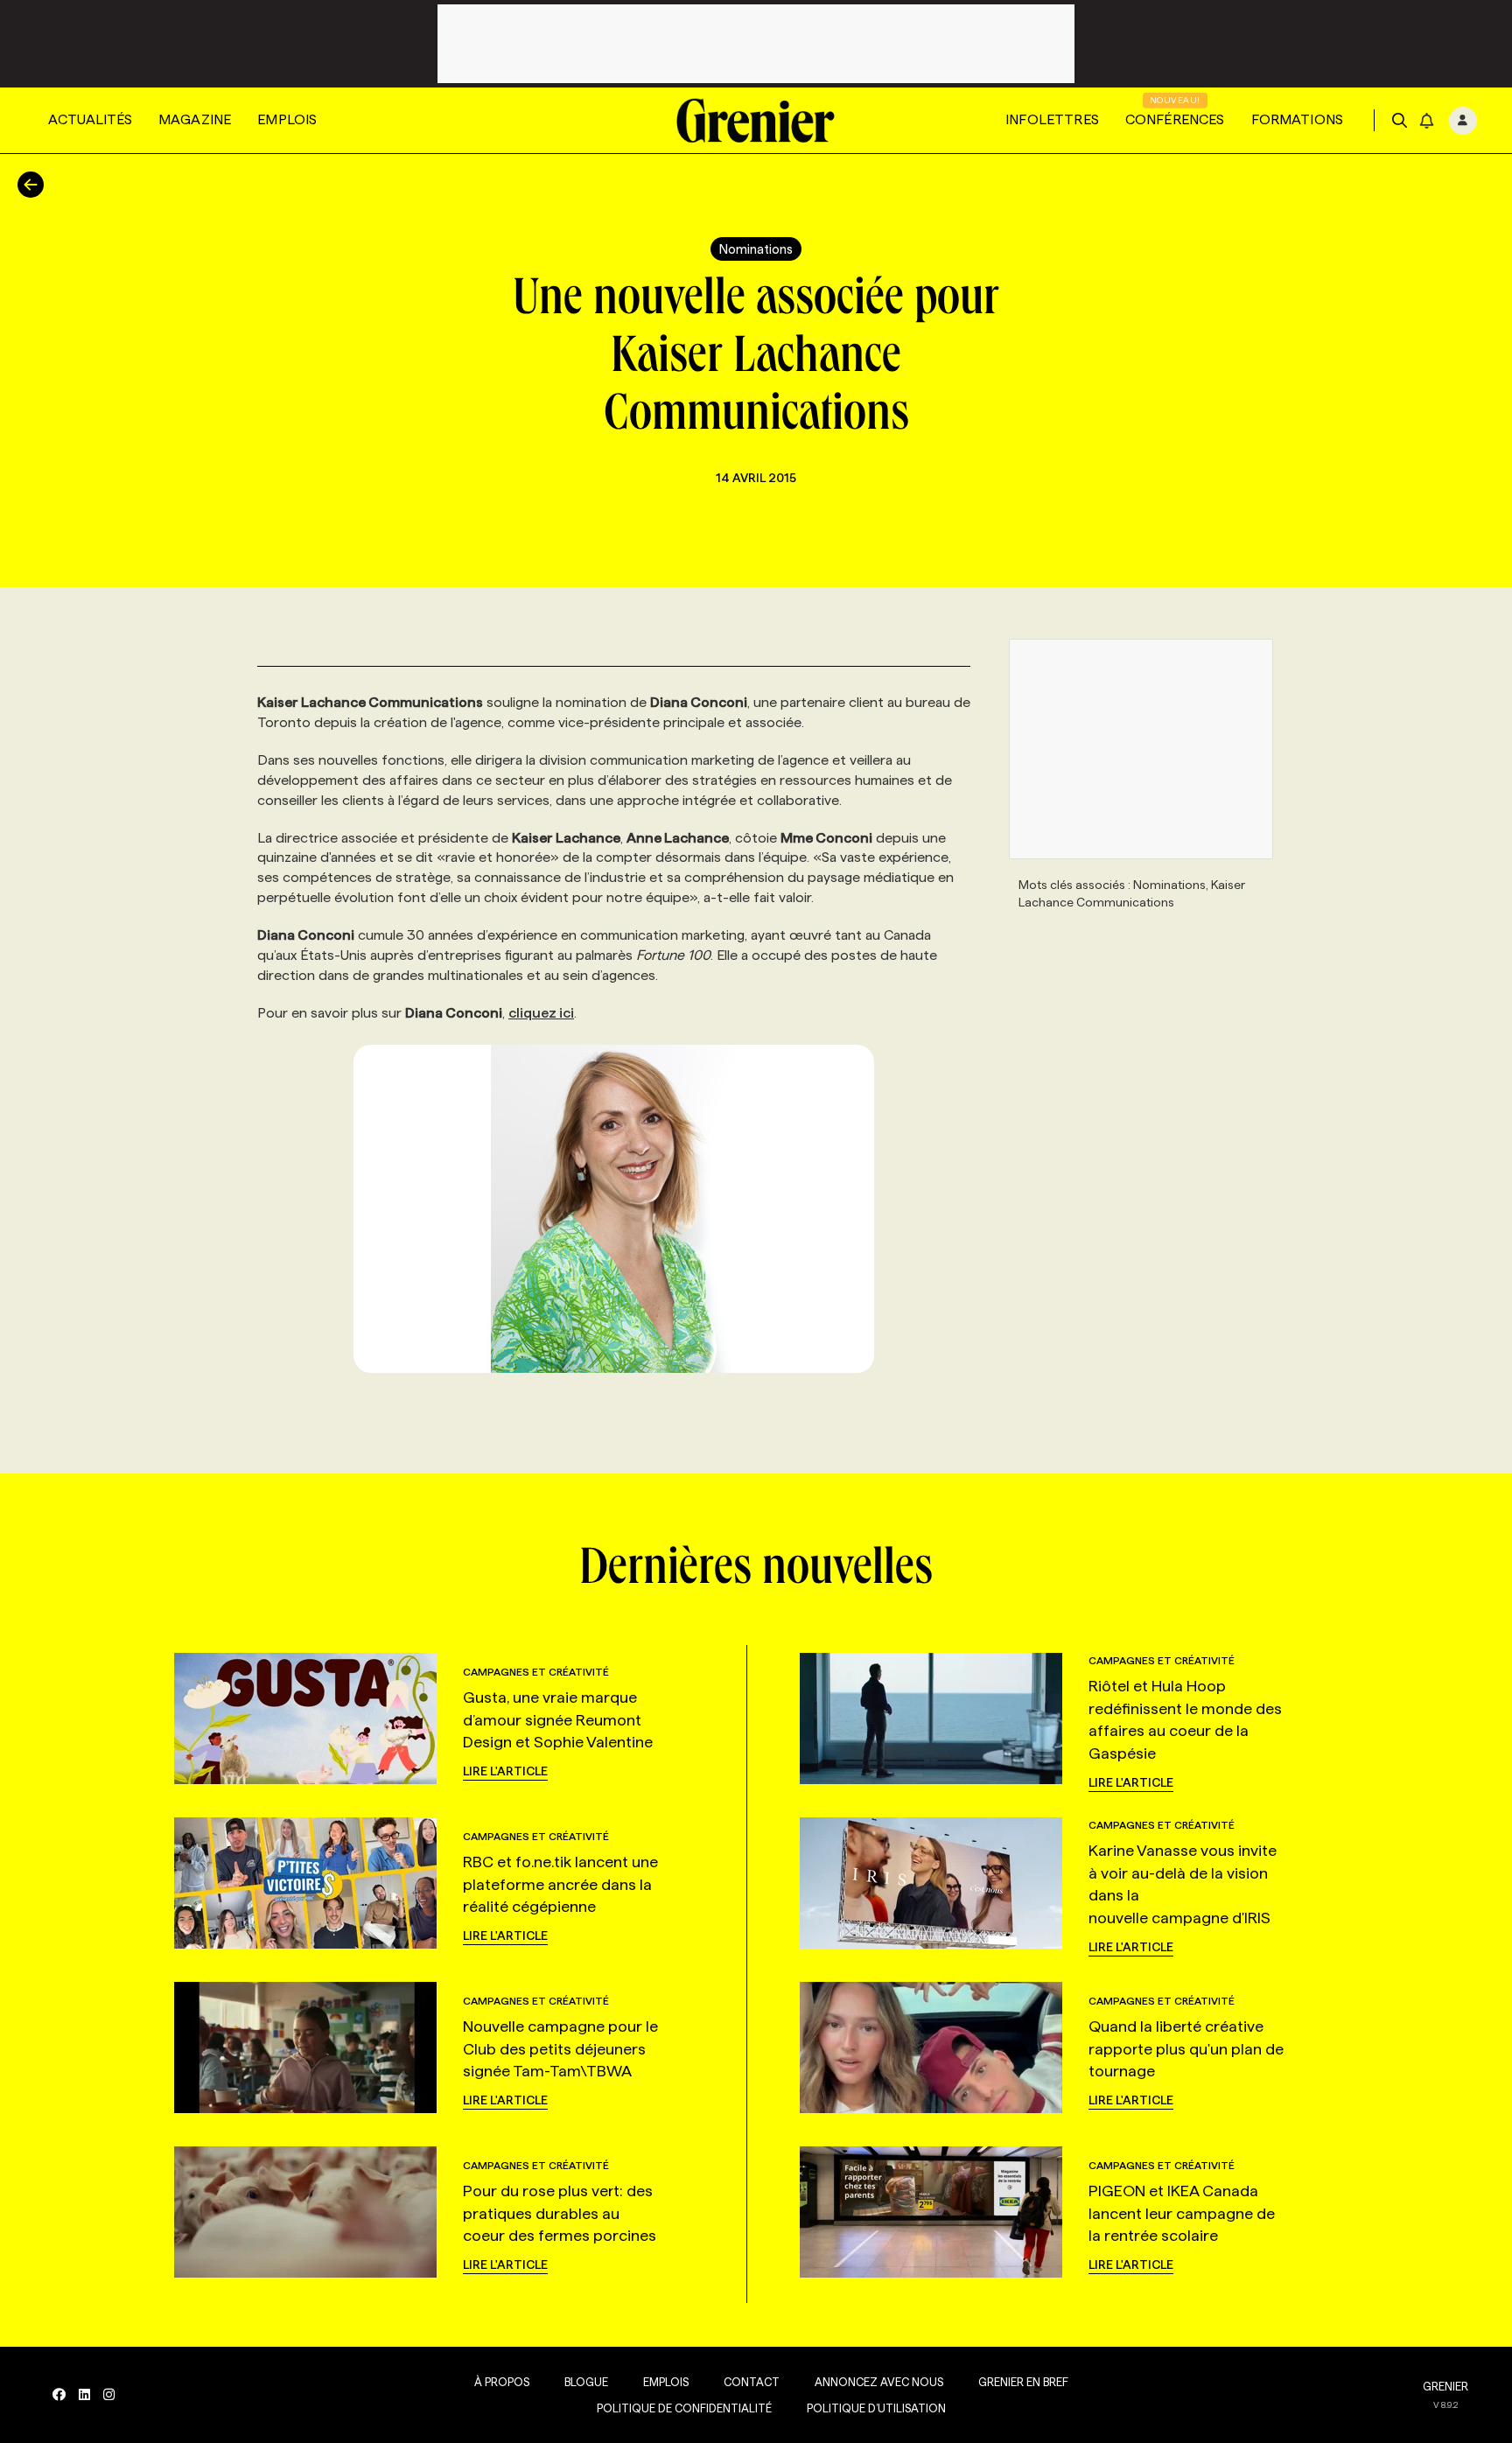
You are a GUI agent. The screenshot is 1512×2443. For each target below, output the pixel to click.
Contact (752, 2382)
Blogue (586, 2382)
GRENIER (1445, 2386)
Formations (1298, 119)
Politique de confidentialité (684, 2408)
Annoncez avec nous (879, 2382)
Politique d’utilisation (876, 2408)
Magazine (195, 119)
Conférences (1175, 119)
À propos (502, 2382)
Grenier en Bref (1023, 2382)
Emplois (287, 119)
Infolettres (1052, 119)
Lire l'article (505, 1771)
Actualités (90, 119)
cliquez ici (541, 1013)
